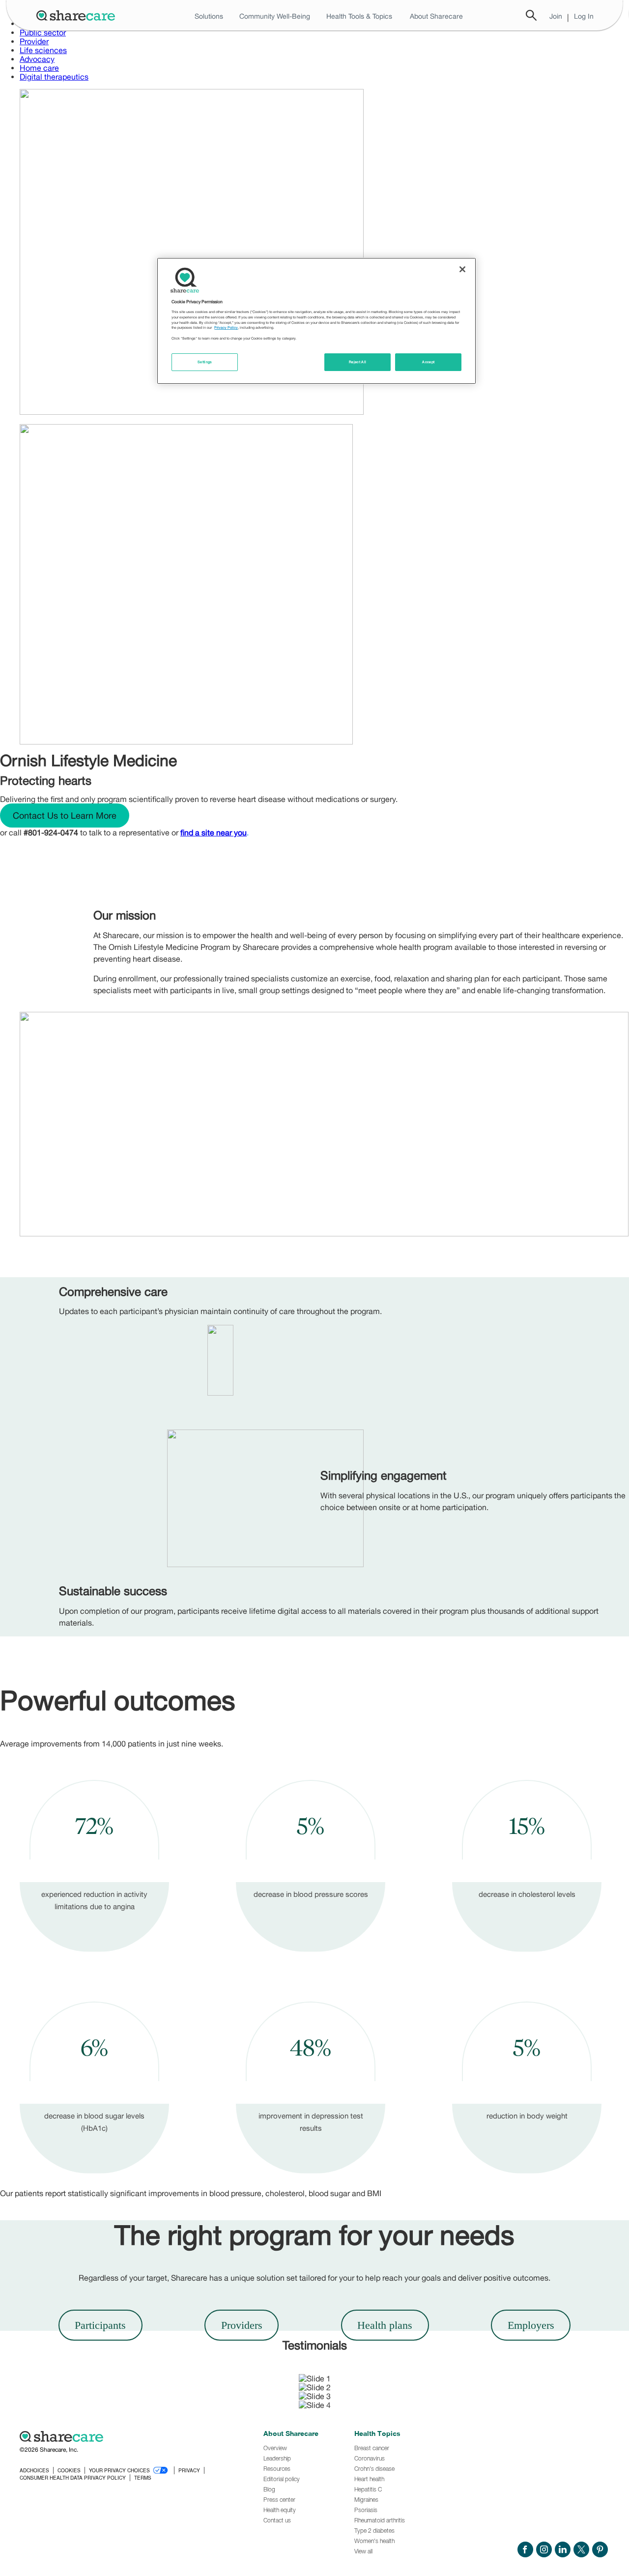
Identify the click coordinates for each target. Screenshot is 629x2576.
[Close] (462, 269)
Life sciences (43, 50)
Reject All (358, 362)
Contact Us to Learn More (65, 816)
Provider (34, 41)
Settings (205, 362)
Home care (39, 68)
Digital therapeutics (54, 77)
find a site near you (214, 832)
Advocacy (37, 59)
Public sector (43, 32)
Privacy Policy (226, 328)
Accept (428, 362)
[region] (316, 321)
